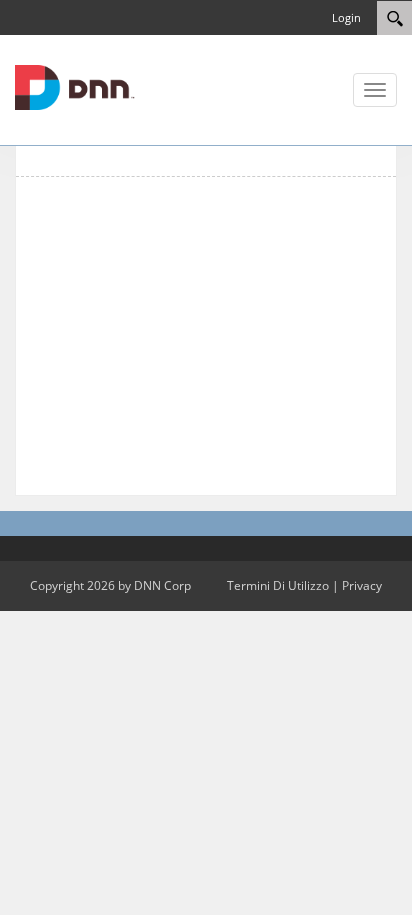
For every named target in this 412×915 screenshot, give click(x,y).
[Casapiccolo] (75, 86)
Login (346, 17)
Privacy (362, 585)
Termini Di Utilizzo (278, 585)
